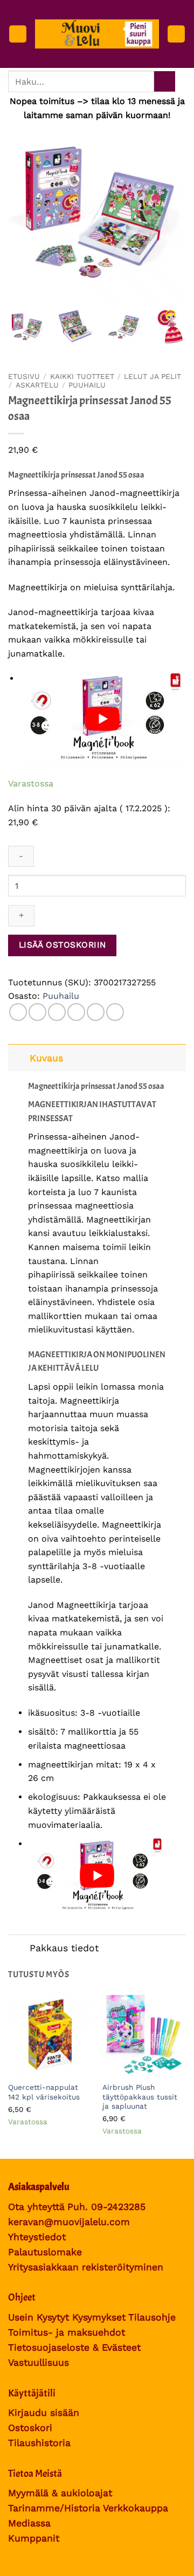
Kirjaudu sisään (44, 2413)
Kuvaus (46, 1058)
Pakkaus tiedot (64, 1948)
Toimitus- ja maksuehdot (67, 2332)
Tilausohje (152, 2317)
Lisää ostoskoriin (63, 945)
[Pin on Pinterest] (96, 1012)
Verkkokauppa (136, 2508)
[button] (18, 34)
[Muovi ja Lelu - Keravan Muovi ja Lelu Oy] (97, 34)
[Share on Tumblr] (115, 1012)
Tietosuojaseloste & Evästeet (74, 2347)
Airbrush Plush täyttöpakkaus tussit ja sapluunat (140, 2097)
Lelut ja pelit (153, 376)
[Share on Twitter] (57, 1012)
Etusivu (24, 376)
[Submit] (165, 82)
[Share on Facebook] (37, 1012)
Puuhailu (87, 385)
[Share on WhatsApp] (18, 1012)
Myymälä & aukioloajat (60, 2493)
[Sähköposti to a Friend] (76, 1012)
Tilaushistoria (39, 2443)
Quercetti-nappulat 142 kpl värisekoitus (44, 2092)
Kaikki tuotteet (82, 376)
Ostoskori (30, 2428)
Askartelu (37, 385)
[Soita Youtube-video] (103, 719)
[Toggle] (19, 1058)
